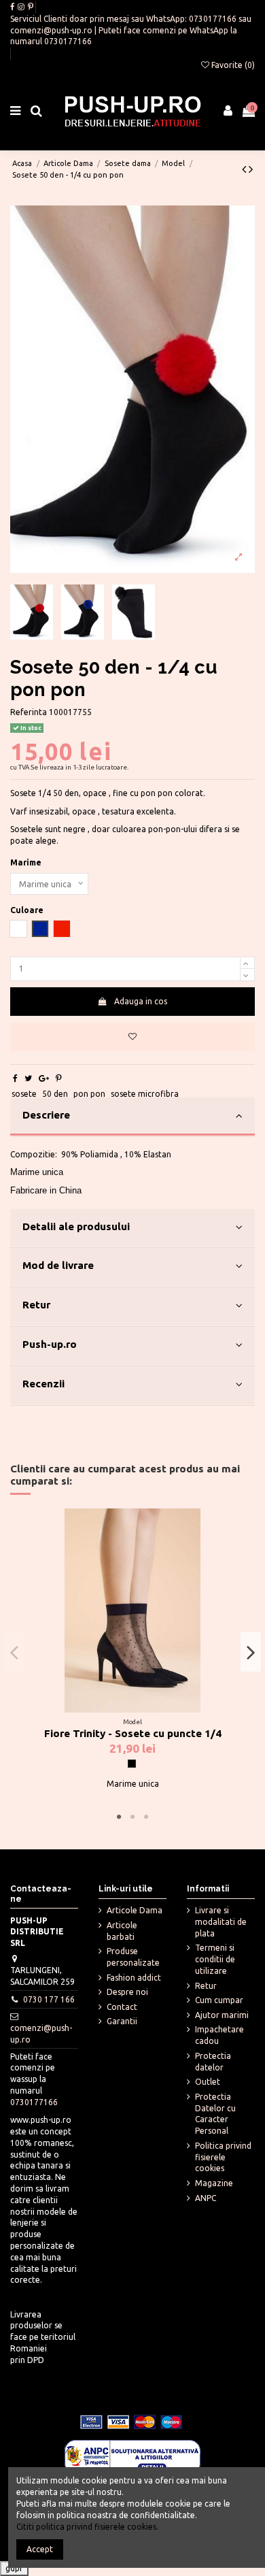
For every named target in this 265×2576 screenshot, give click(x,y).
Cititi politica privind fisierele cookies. (87, 2527)
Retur (36, 1305)
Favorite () (232, 65)
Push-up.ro (50, 1344)
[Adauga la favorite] (132, 1037)
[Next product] (251, 169)
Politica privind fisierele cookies (223, 2157)
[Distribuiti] (15, 1078)
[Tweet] (28, 1078)
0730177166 (213, 19)
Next (251, 1652)
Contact (122, 2007)
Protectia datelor (213, 2062)
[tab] (132, 1117)
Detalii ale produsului (76, 1226)
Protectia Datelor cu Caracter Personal (215, 2114)
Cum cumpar (219, 2000)
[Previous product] (245, 169)
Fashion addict (134, 1978)
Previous (14, 1652)
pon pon (89, 1094)
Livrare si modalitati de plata (221, 1922)
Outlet (208, 2082)
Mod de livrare (58, 1265)
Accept (40, 2549)
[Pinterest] (59, 1078)
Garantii (122, 2021)
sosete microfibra (145, 1094)
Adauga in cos (141, 1001)
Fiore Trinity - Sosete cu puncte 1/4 (133, 1733)
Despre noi (127, 1992)
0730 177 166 (49, 1999)
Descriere (46, 1115)
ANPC (206, 2198)
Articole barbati (122, 1931)
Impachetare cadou (219, 2035)
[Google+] (44, 1078)
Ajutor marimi (222, 2015)
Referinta (29, 712)
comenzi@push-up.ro (51, 30)
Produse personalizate (133, 1957)
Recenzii (43, 1384)
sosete (24, 1094)
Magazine (214, 2183)
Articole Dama (135, 1910)
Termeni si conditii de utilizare (215, 1959)
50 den (55, 1094)
